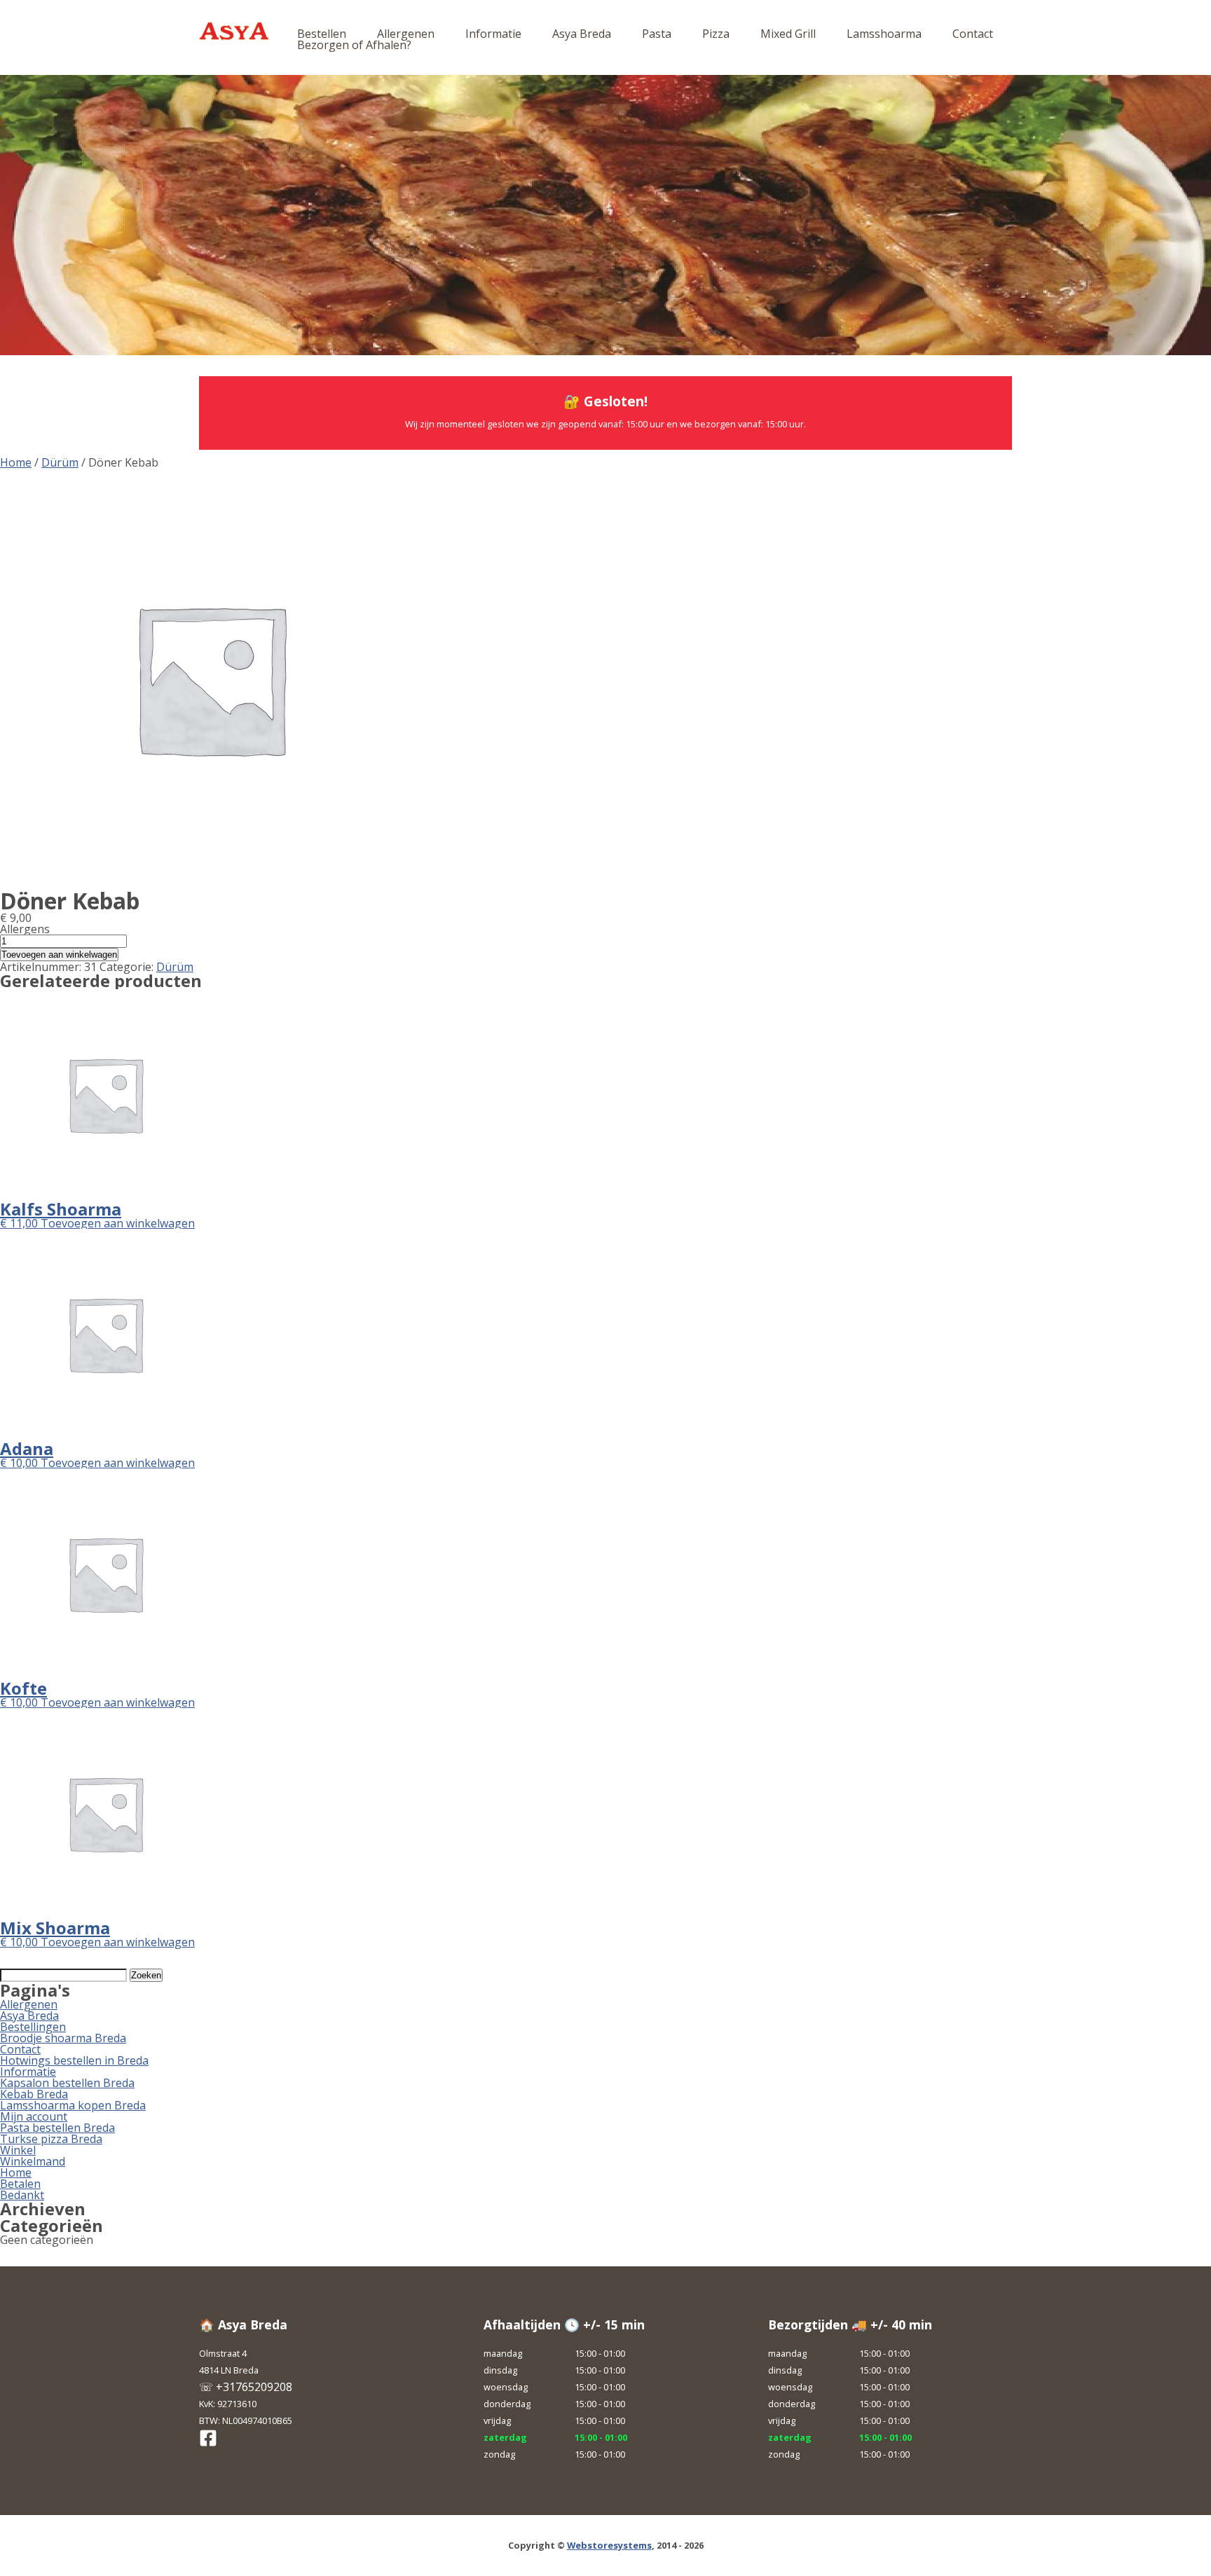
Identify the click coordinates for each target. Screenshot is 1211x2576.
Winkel (18, 2150)
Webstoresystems (609, 2545)
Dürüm (60, 462)
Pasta (657, 34)
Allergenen (406, 34)
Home (16, 462)
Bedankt (22, 2195)
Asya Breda (582, 34)
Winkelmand (33, 2161)
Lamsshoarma (884, 34)
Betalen (20, 2184)
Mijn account (34, 2116)
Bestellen (322, 34)
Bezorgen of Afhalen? (354, 45)
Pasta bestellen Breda (57, 2128)
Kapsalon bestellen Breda (67, 2083)
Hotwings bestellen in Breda (74, 2060)
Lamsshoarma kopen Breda (73, 2105)
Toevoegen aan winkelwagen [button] (118, 1223)
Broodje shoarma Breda (63, 2038)
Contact (973, 34)
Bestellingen (33, 2027)
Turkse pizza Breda (51, 2139)
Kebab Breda (34, 2094)
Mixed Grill (788, 34)
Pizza (716, 34)
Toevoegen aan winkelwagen (59, 955)
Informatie (493, 34)
